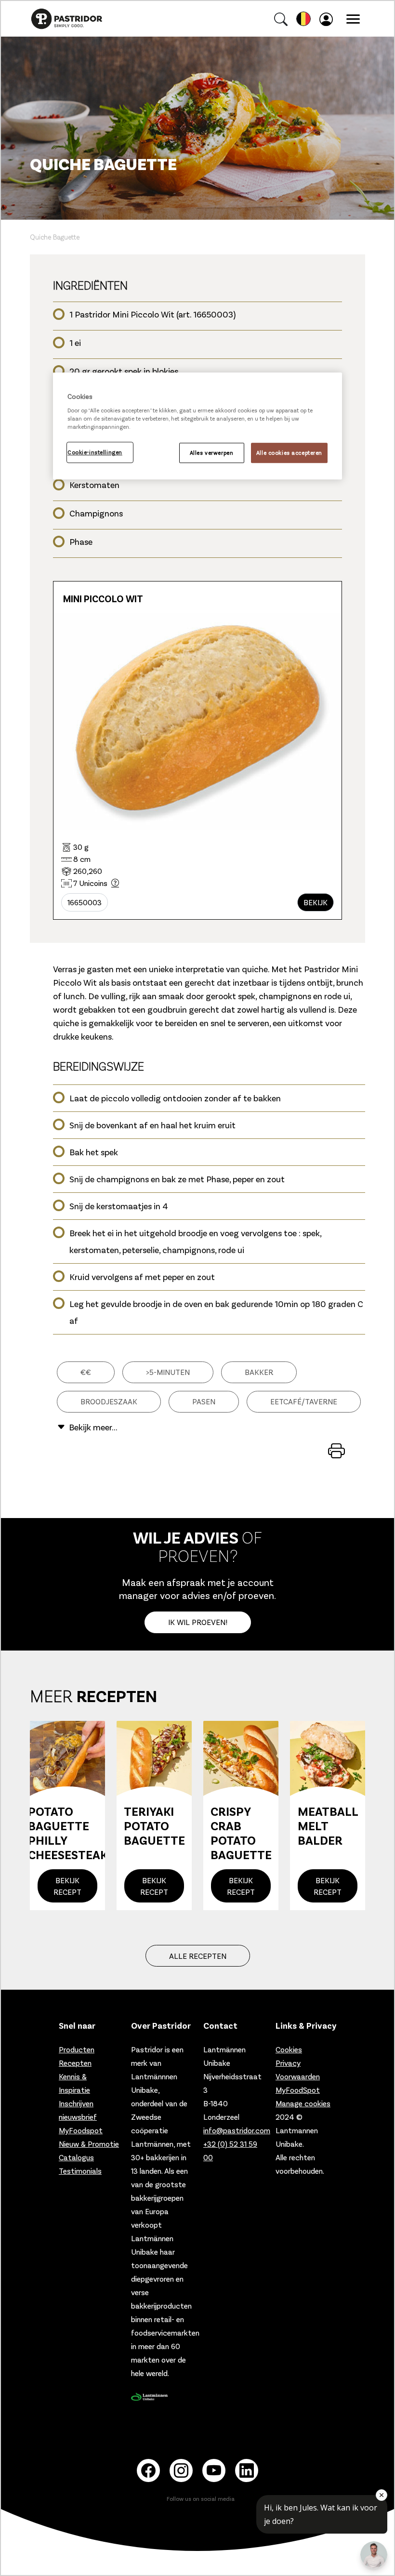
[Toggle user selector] (328, 19)
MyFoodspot (81, 2130)
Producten (77, 2049)
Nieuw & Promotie (89, 2144)
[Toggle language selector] (303, 19)
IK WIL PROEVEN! (198, 1622)
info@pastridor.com (237, 2130)
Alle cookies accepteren (289, 453)
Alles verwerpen (212, 453)
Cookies (289, 2049)
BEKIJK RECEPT (67, 1886)
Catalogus (76, 2157)
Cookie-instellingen (95, 452)
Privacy (288, 2063)
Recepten (75, 2063)
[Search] (281, 19)
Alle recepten (198, 1956)
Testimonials (80, 2171)
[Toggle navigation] (353, 19)
